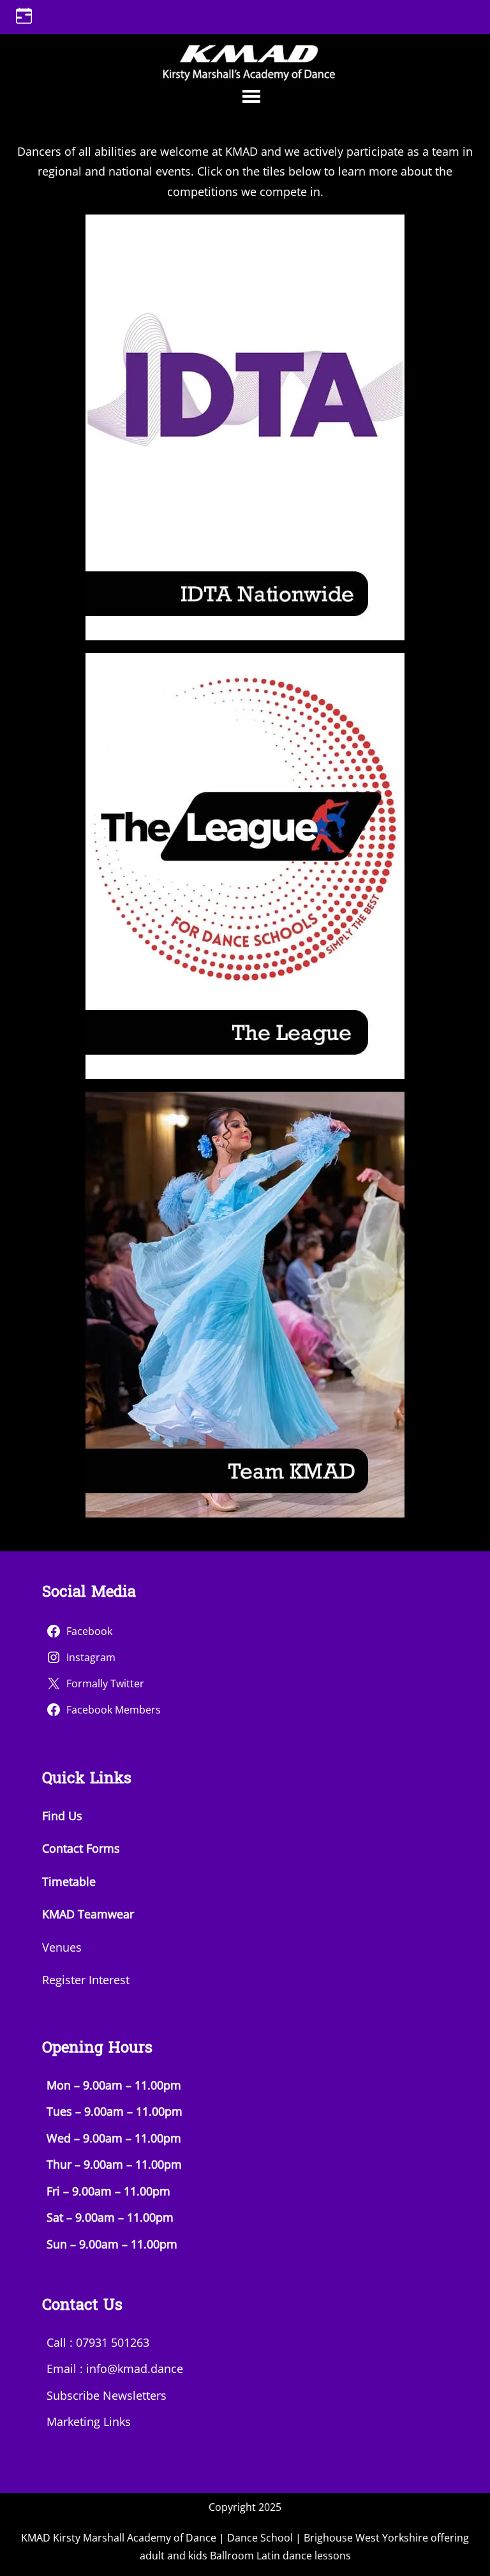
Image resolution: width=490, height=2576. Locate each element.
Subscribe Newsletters (107, 2395)
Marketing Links (89, 2422)
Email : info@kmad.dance (115, 2369)
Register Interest (86, 1980)
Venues (62, 1947)
